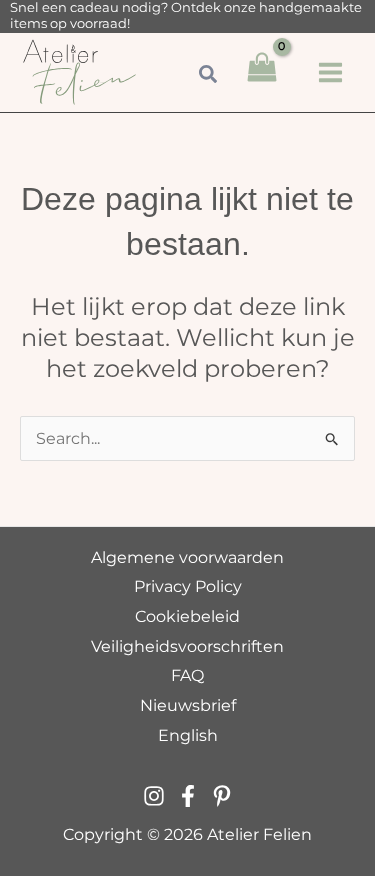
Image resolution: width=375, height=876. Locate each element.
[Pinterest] (222, 796)
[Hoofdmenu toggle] (330, 72)
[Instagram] (154, 796)
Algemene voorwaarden (187, 557)
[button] (209, 77)
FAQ (187, 675)
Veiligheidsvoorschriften (187, 646)
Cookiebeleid (187, 616)
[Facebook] (188, 796)
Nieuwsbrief (188, 705)
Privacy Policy (188, 586)
